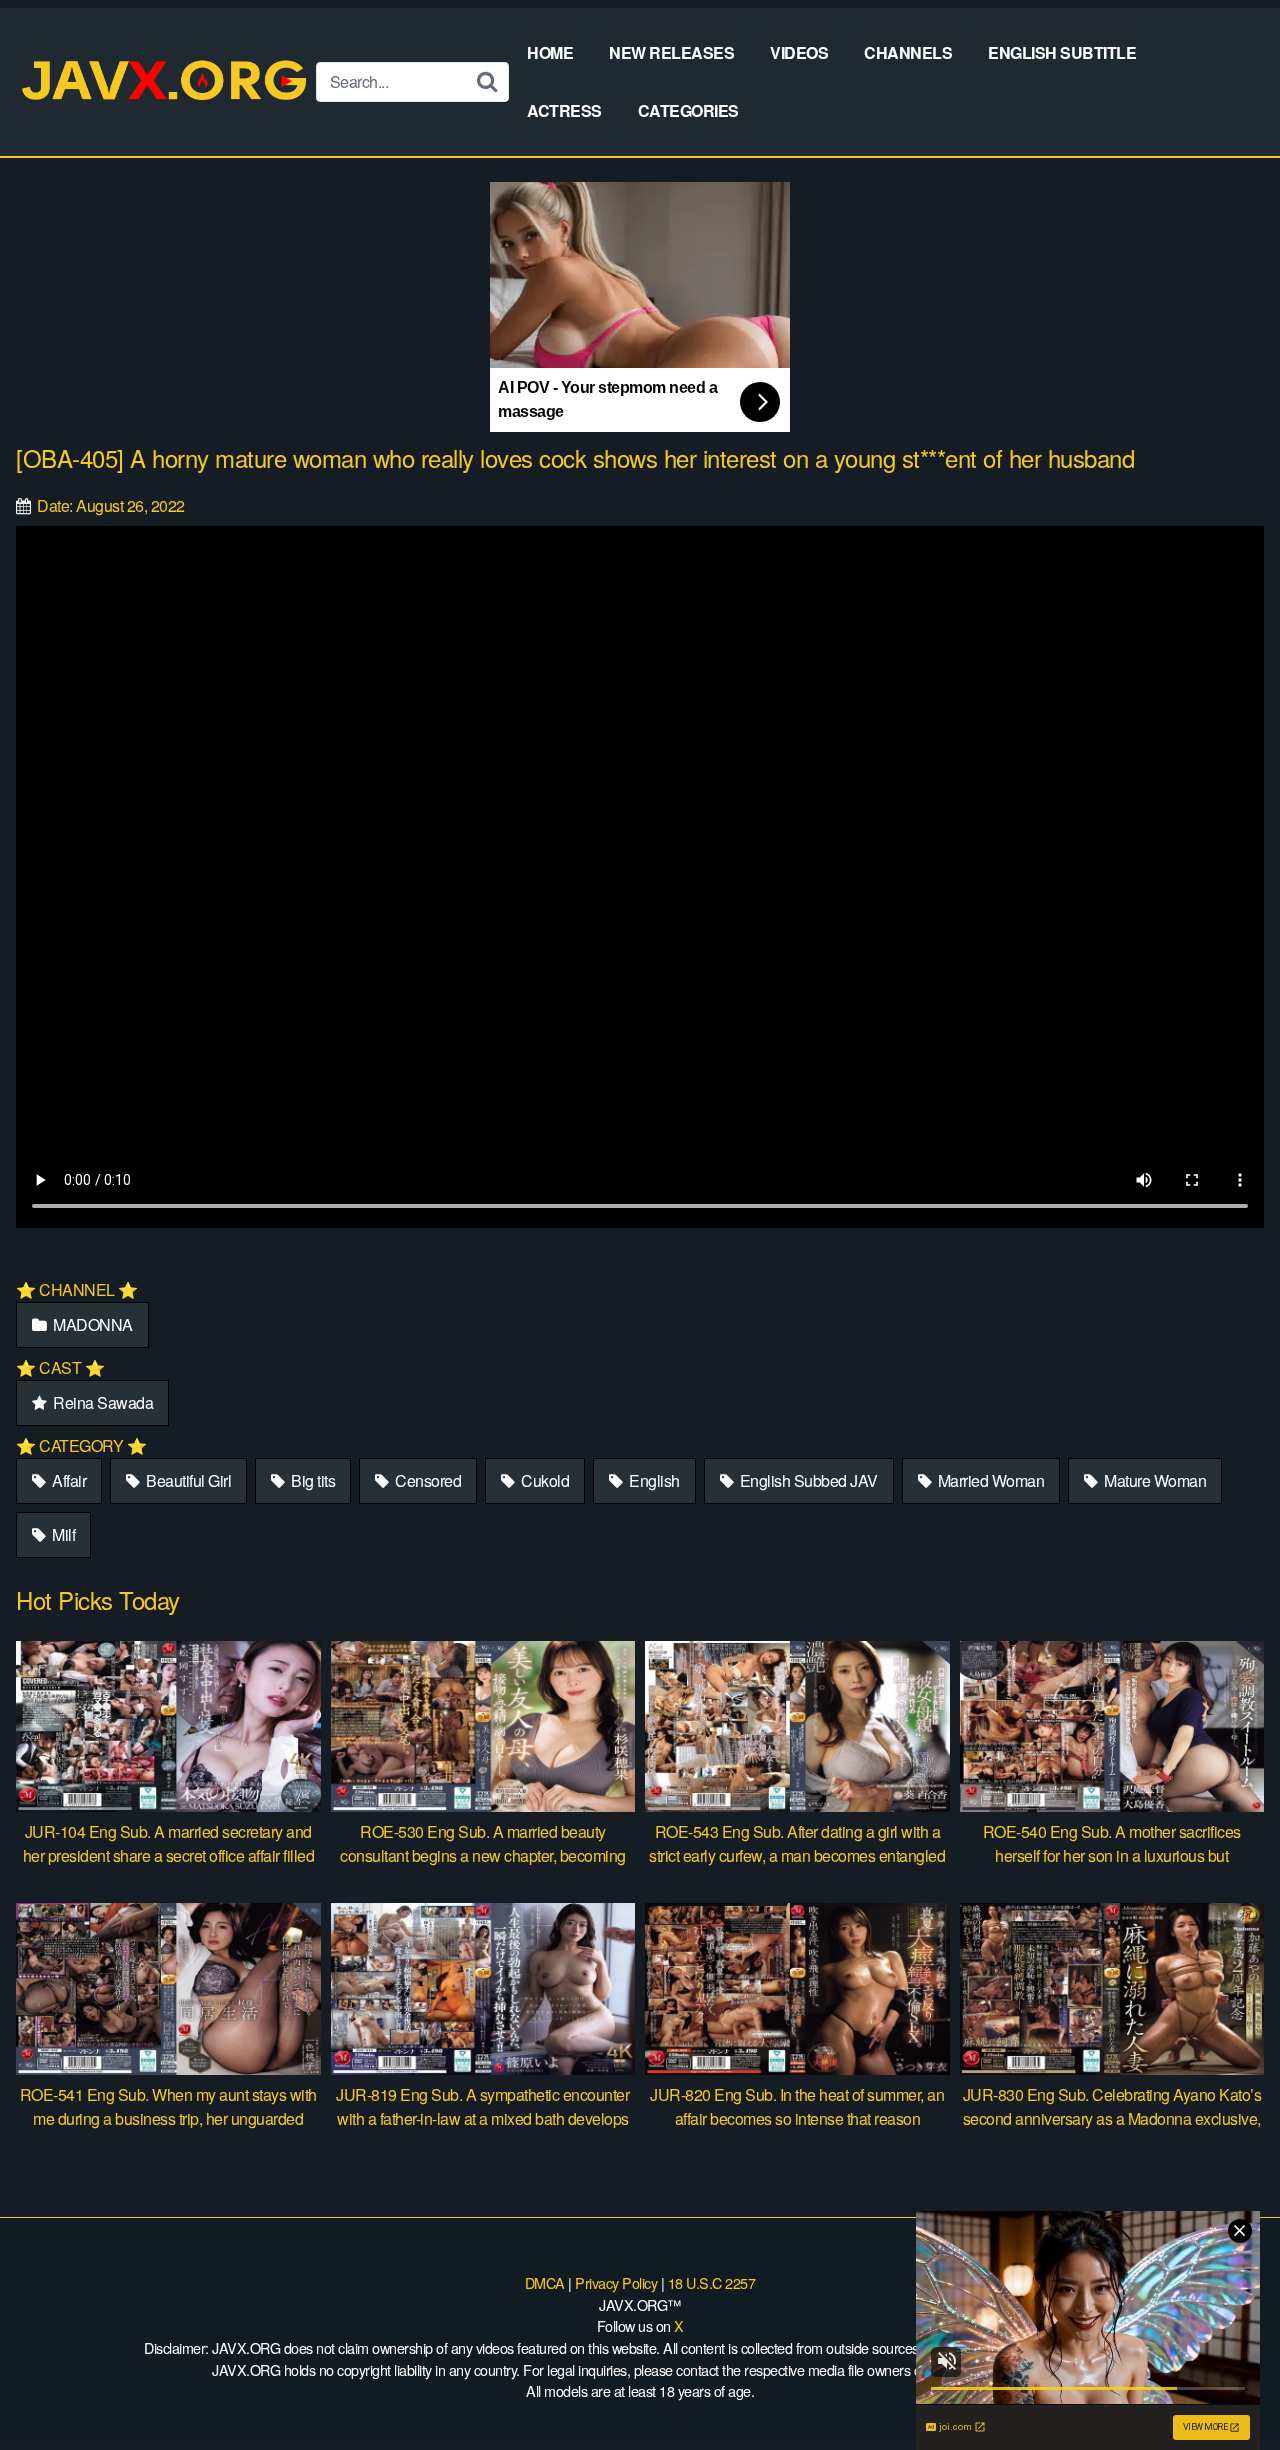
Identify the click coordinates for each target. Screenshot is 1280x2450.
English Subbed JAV (807, 1480)
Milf (62, 1534)
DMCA (545, 2282)
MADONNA (91, 1324)
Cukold (544, 1480)
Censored (427, 1480)
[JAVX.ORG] (166, 81)
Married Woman (989, 1480)
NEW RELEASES (671, 52)
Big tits (312, 1480)
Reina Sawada (102, 1402)
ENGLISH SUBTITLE (1062, 52)
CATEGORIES (688, 110)
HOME (550, 52)
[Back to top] (1225, 2386)
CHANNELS (908, 52)
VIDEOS (799, 52)
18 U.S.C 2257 (712, 2282)
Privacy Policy (616, 2282)
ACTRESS (564, 110)
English (653, 1480)
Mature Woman (1154, 1480)
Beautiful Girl (187, 1480)
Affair (68, 1480)
